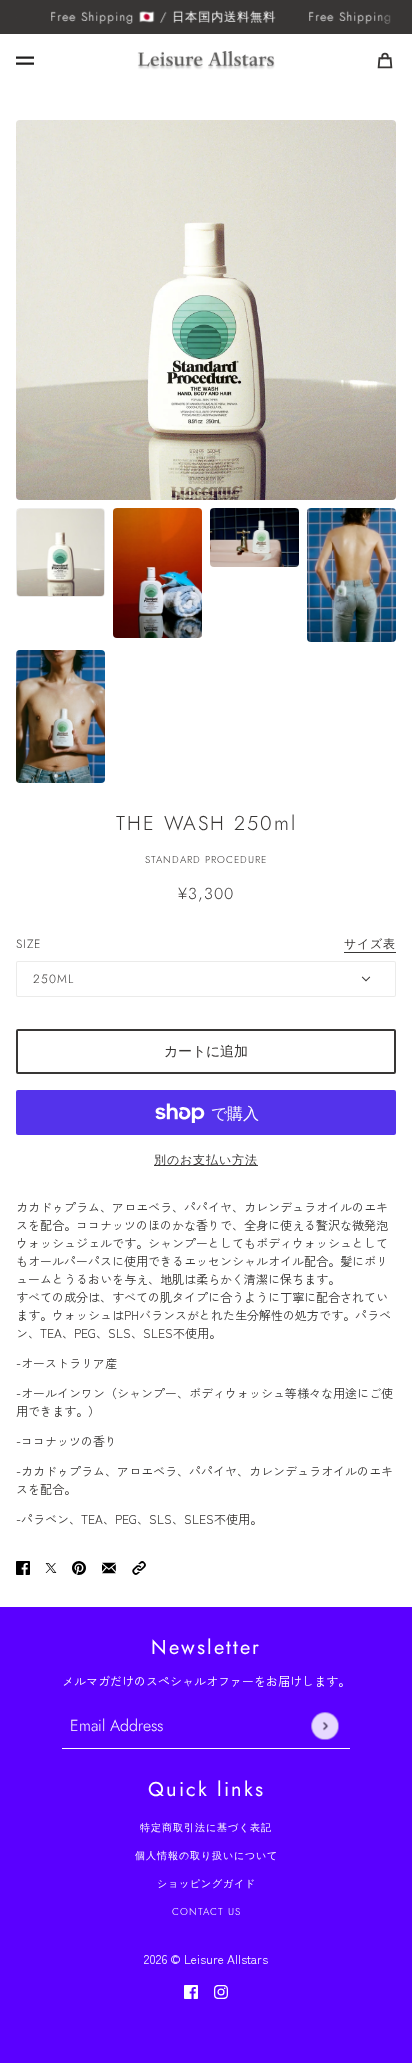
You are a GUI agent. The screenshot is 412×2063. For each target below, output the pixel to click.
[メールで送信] (109, 1566)
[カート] (385, 61)
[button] (139, 1566)
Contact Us (206, 1911)
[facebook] (191, 1990)
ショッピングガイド (206, 1883)
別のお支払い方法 (206, 1160)
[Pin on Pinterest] (79, 1566)
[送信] (324, 1725)
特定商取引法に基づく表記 (206, 1827)
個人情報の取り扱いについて (206, 1855)
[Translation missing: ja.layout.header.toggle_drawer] (25, 61)
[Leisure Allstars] (206, 61)
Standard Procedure (206, 859)
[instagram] (221, 1990)
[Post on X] (51, 1566)
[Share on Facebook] (23, 1566)
